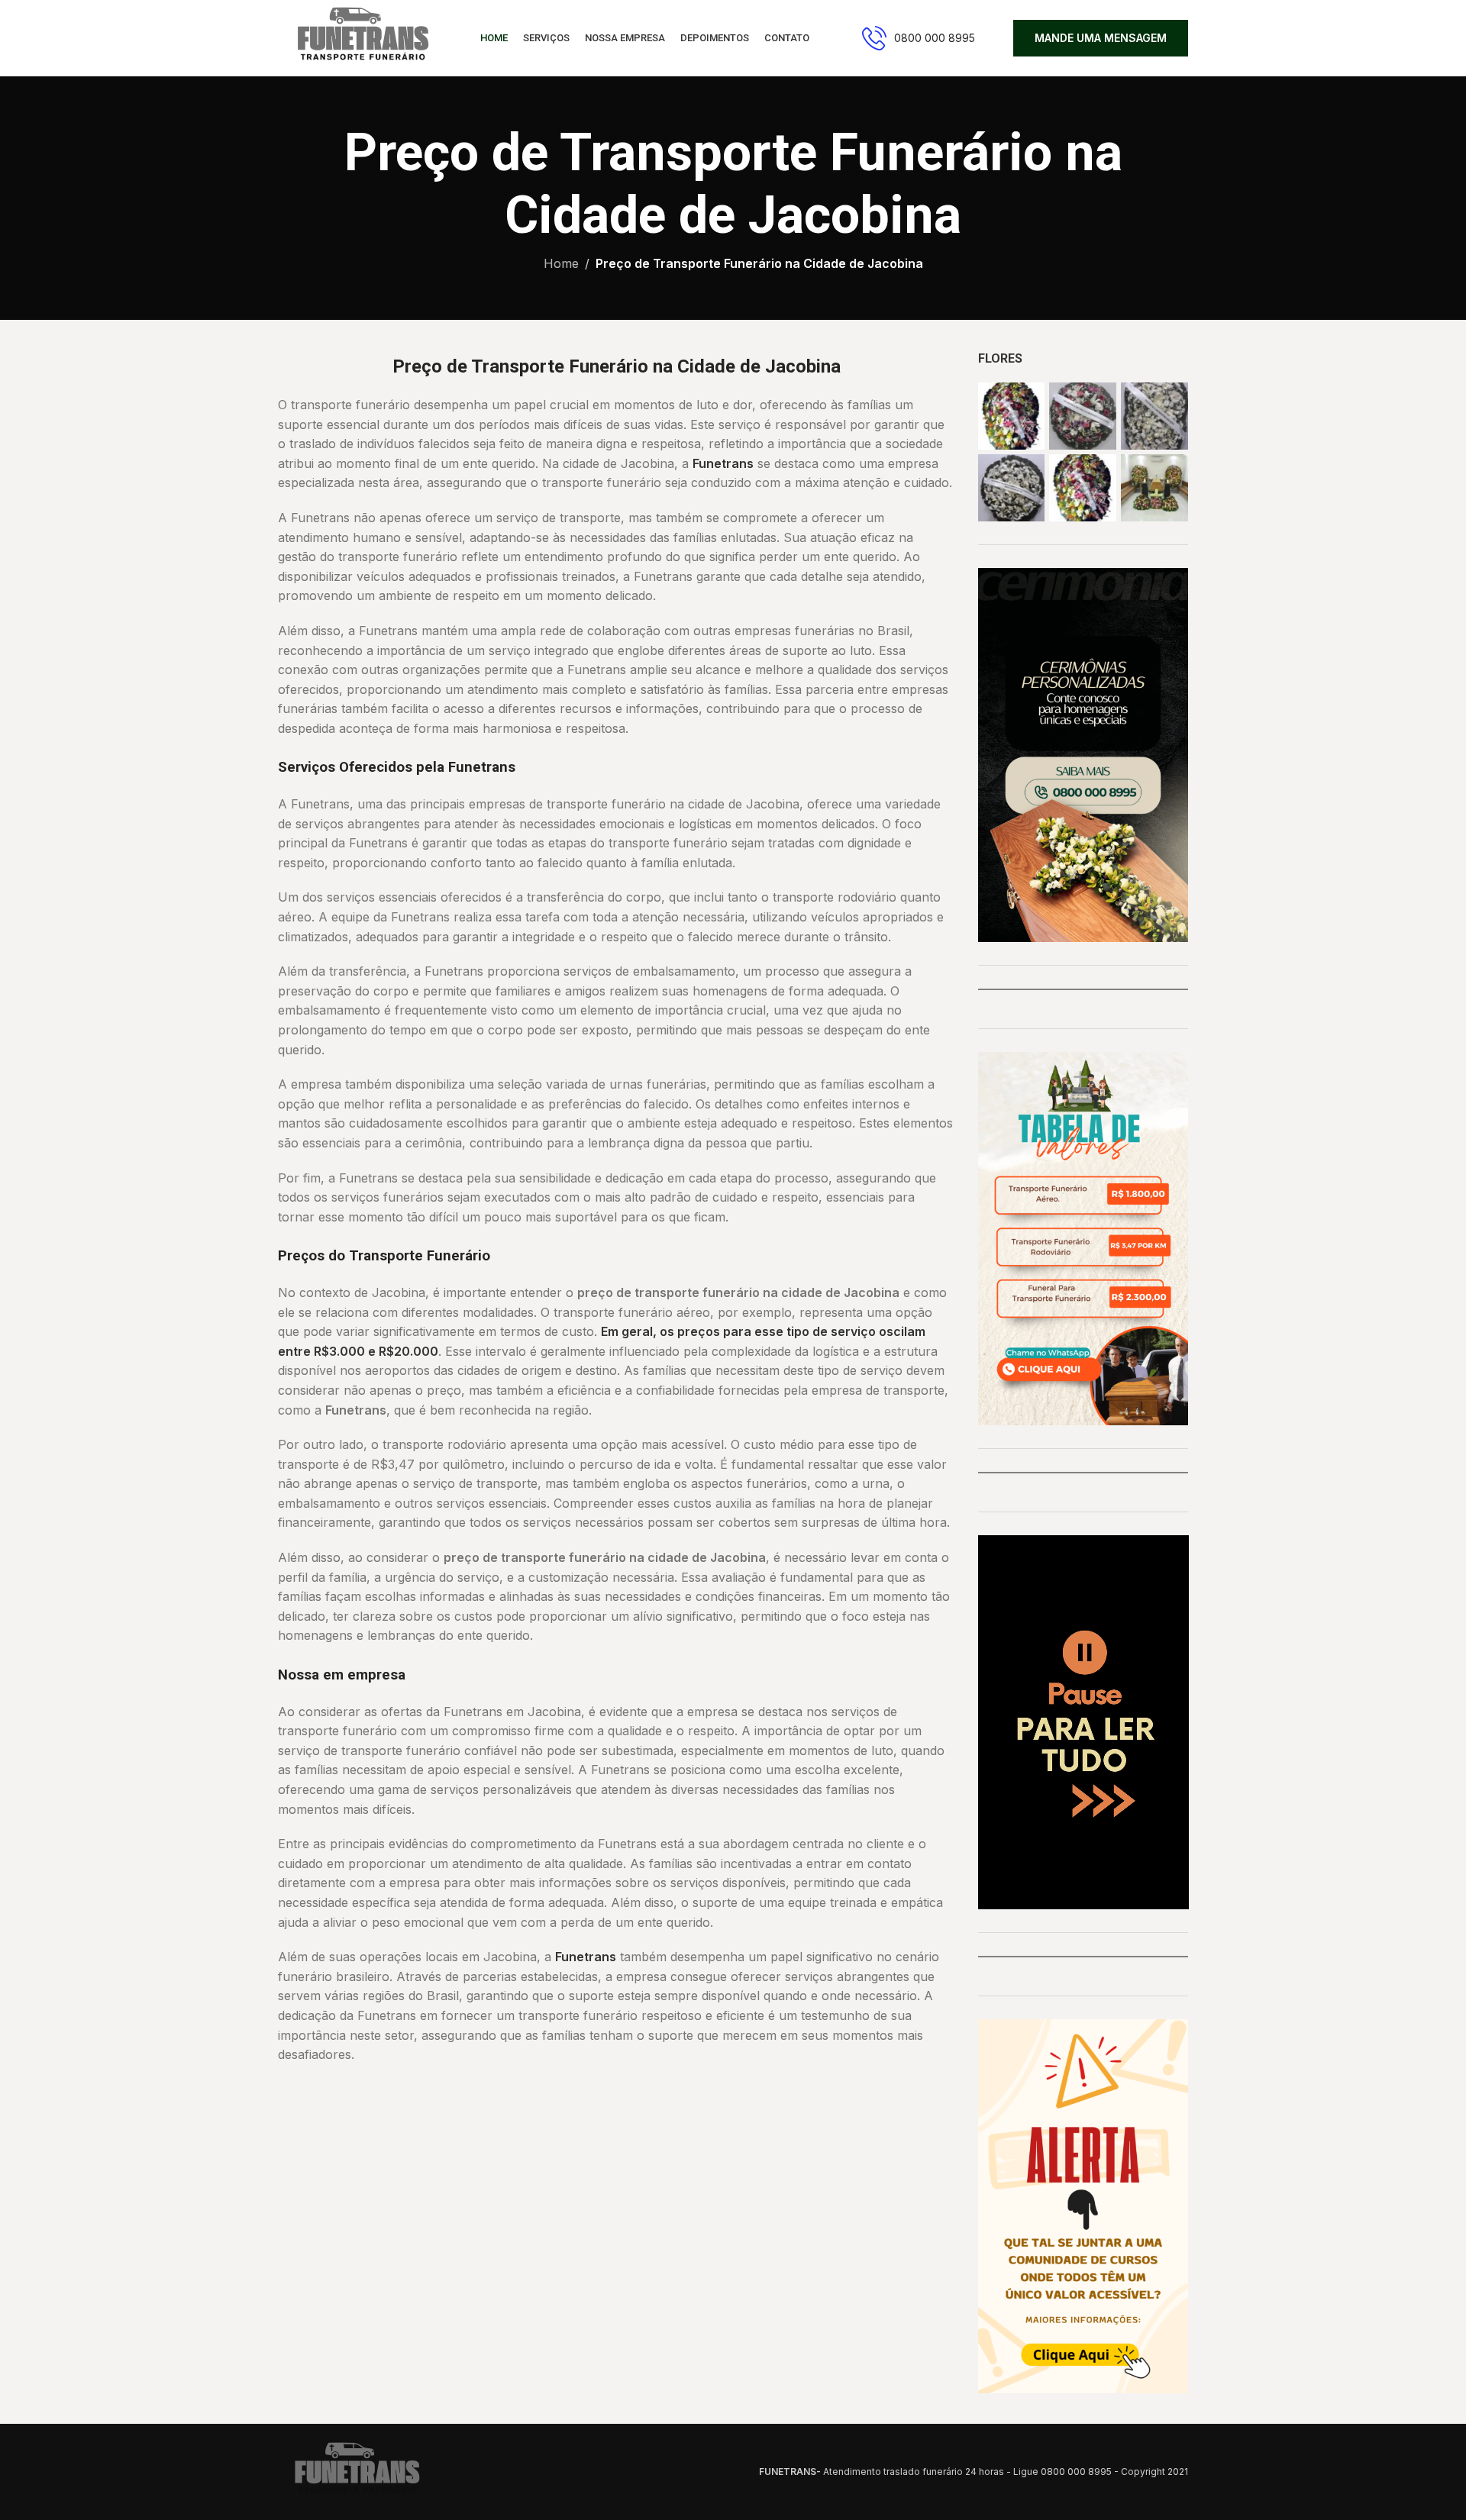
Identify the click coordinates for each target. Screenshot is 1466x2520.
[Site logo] (360, 37)
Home (561, 263)
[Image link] (354, 2470)
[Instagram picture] (1012, 416)
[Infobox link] (919, 38)
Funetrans (723, 463)
